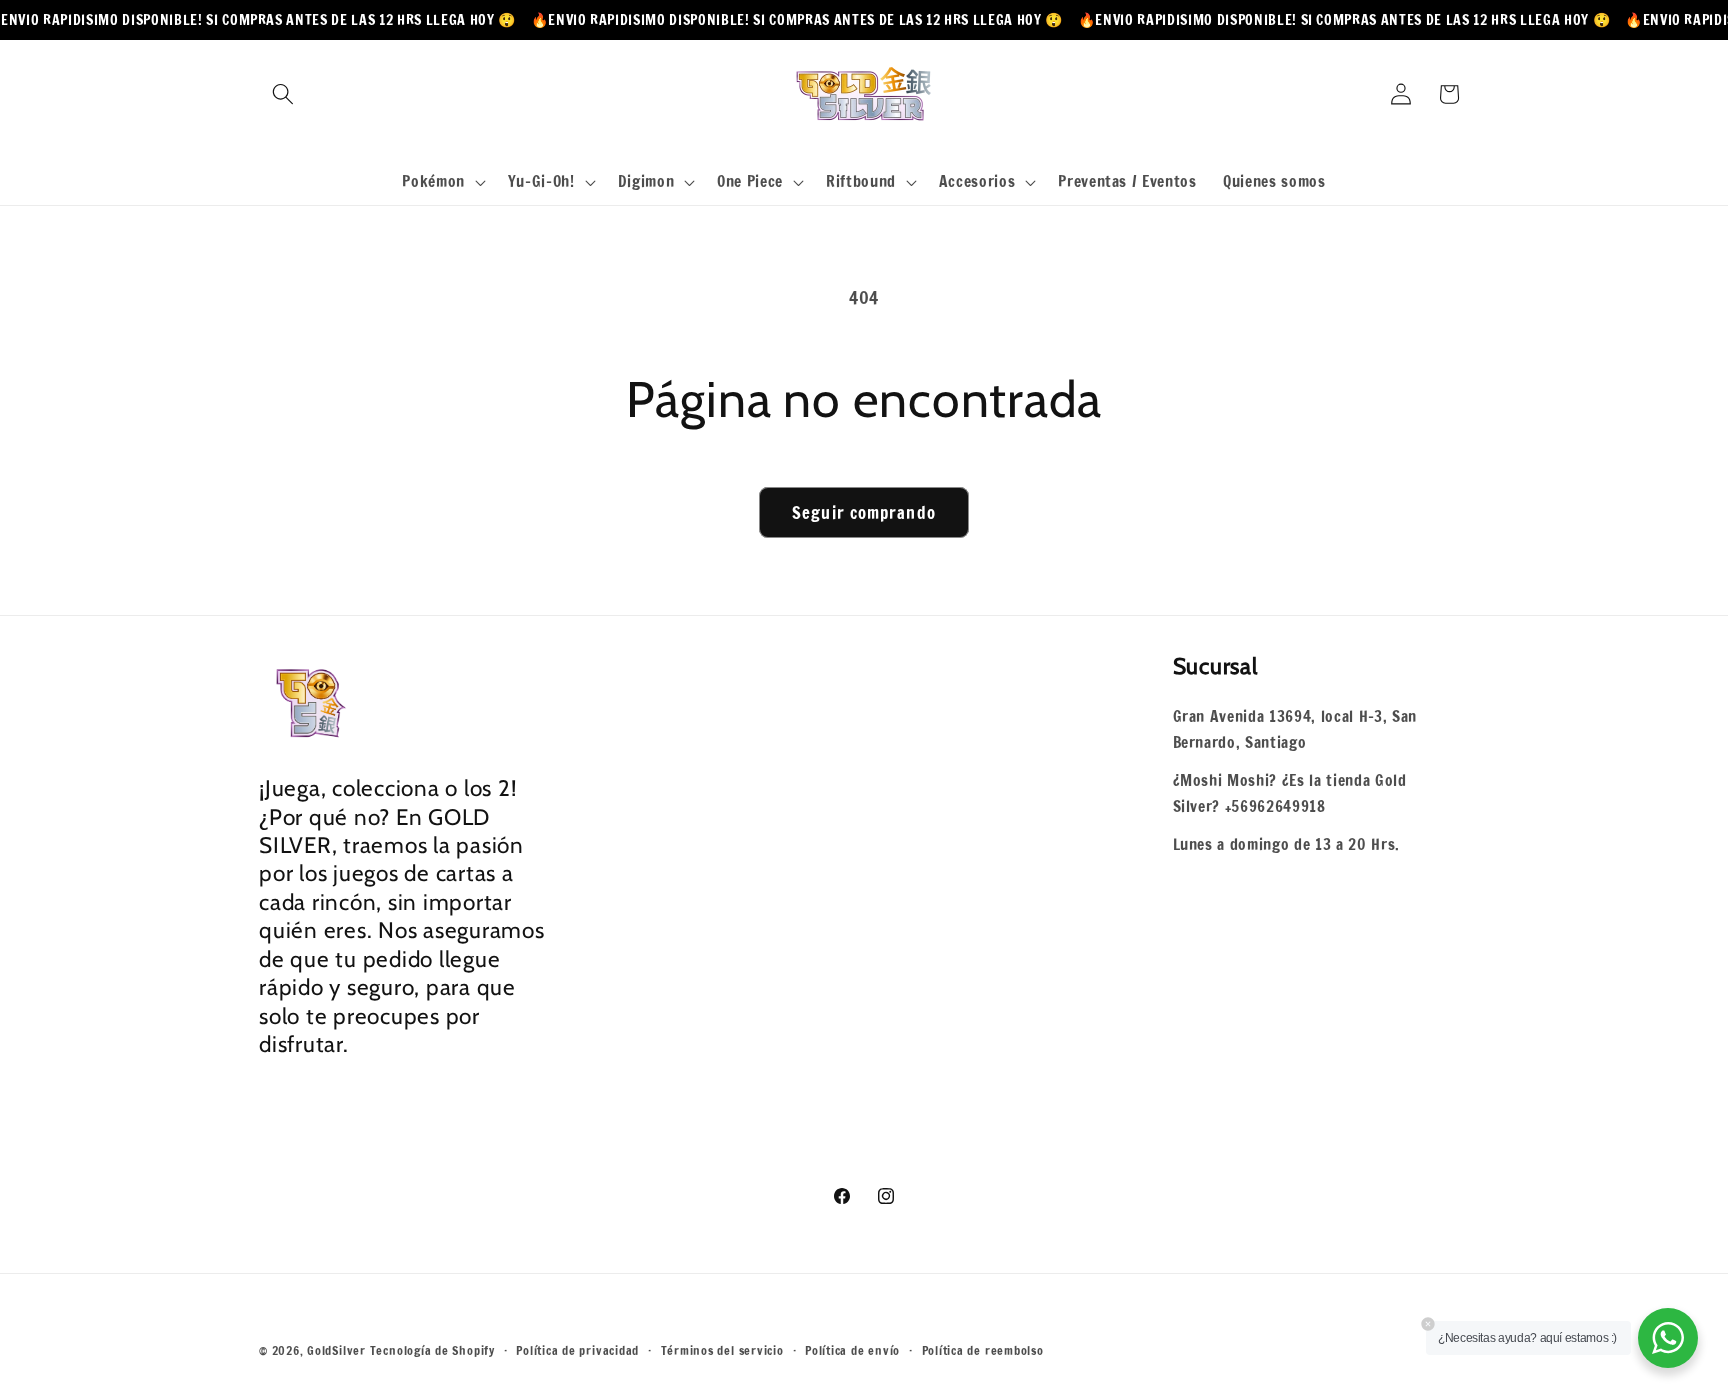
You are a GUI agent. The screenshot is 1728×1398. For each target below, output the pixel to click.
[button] (283, 94)
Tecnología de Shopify (432, 1350)
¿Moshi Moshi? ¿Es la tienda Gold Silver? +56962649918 (1290, 793)
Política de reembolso (983, 1350)
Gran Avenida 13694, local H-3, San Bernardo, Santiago (1295, 729)
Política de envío (852, 1350)
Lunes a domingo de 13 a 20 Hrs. (1286, 844)
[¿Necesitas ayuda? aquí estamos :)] (1668, 1338)
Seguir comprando (864, 512)
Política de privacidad (577, 1350)
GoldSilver (336, 1350)
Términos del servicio (722, 1350)
